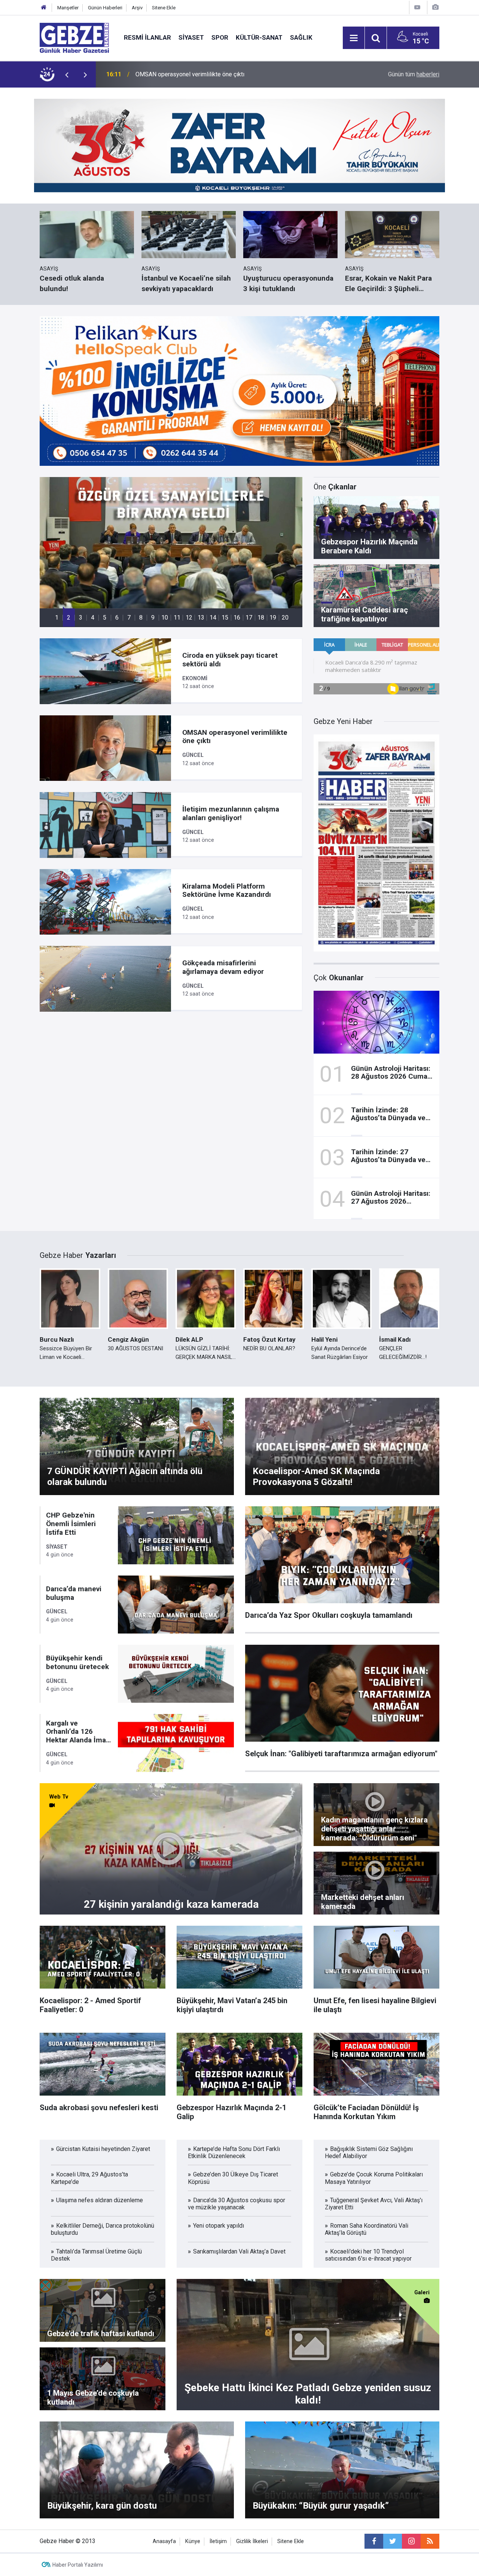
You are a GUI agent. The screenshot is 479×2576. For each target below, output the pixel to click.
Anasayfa (164, 2541)
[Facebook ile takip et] (374, 2541)
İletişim (218, 2541)
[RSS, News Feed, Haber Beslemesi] (430, 2541)
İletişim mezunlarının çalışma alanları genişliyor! (197, 74)
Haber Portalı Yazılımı (78, 2565)
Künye (193, 2541)
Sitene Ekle (164, 8)
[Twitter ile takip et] (393, 2541)
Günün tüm (414, 74)
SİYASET (191, 37)
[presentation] (67, 74)
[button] (57, 618)
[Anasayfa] (44, 8)
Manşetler (68, 8)
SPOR (220, 37)
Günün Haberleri (105, 8)
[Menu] (354, 38)
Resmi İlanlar (147, 37)
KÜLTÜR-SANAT (259, 37)
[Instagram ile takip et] (411, 2541)
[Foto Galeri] (435, 7)
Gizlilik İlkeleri (252, 2541)
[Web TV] (417, 7)
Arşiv (137, 8)
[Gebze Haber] (74, 37)
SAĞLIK (301, 37)
